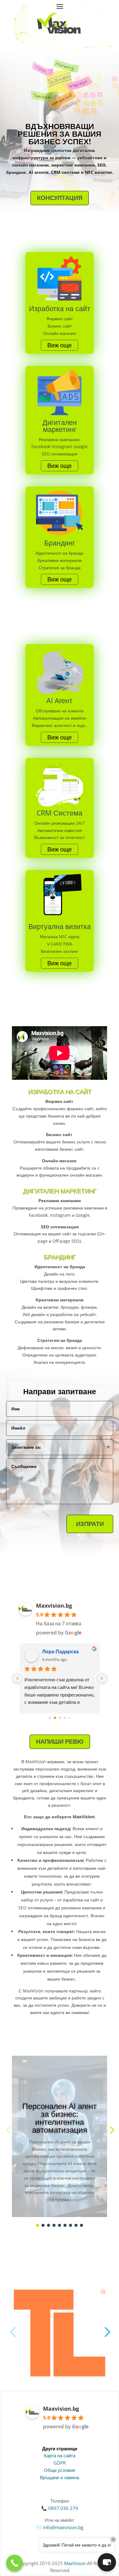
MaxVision (75, 2563)
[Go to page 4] (70, 1718)
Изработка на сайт (60, 1091)
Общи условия (60, 2470)
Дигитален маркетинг (60, 1191)
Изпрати (90, 1524)
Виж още (60, 345)
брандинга (24, 1798)
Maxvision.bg (54, 1606)
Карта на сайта (60, 2455)
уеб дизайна (34, 1790)
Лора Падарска (60, 1651)
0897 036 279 (63, 2508)
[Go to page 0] (50, 1718)
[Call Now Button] (14, 2563)
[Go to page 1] (55, 1718)
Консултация (60, 198)
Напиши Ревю (60, 1741)
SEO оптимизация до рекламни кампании (60, 1908)
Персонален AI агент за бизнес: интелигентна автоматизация (60, 2118)
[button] (111, 2130)
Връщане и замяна (60, 2477)
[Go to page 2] (60, 1718)
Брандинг (60, 1257)
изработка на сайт (81, 1900)
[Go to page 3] (65, 1718)
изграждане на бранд (41, 1916)
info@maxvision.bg (63, 2527)
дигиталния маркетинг (71, 1790)
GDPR (60, 2463)
